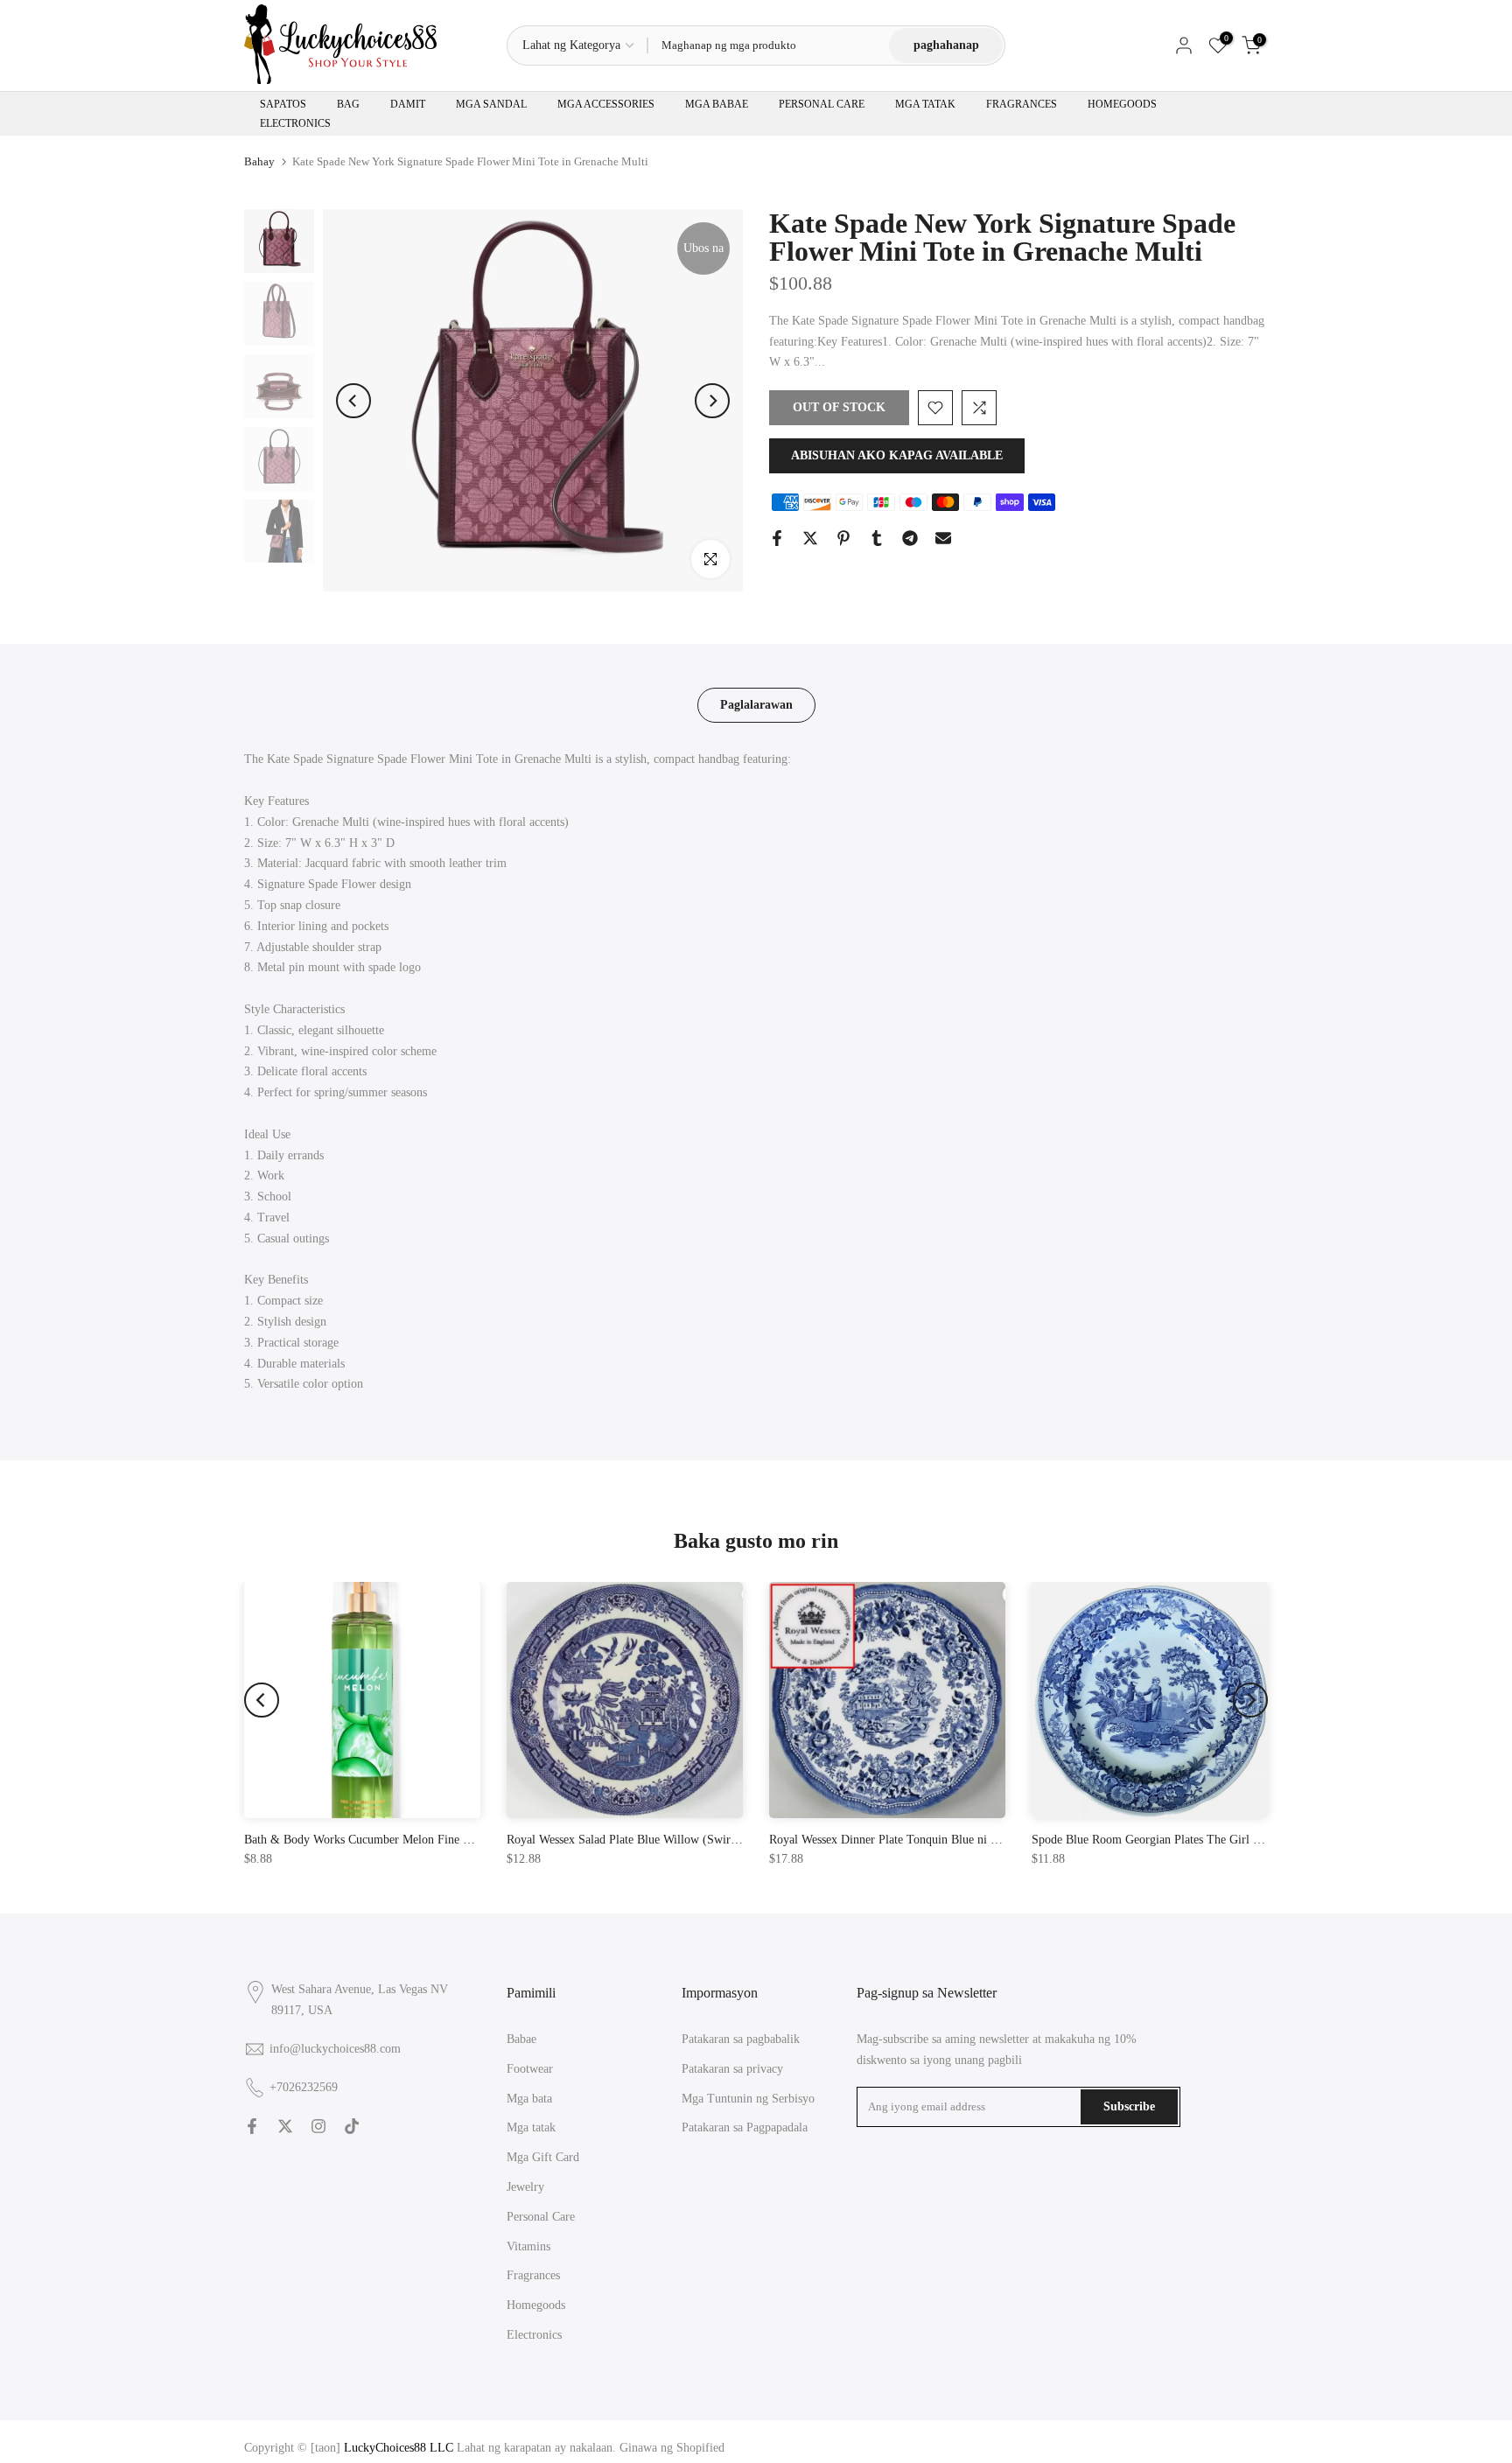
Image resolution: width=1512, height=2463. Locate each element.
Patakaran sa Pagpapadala (745, 2127)
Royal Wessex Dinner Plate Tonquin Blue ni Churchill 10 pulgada (932, 1840)
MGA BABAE (717, 104)
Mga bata (529, 2099)
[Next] (712, 401)
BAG (348, 104)
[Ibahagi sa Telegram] (910, 538)
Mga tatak (531, 2127)
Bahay (259, 161)
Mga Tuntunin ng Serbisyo (748, 2099)
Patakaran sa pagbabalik (741, 2039)
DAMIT (408, 104)
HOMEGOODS (1122, 104)
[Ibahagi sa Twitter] (810, 538)
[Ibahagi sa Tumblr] (877, 538)
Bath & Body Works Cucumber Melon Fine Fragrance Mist (391, 1840)
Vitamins (528, 2246)
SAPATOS (283, 104)
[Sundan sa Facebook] (252, 2126)
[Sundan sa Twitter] (285, 2126)
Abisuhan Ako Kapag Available (897, 455)
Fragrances (533, 2275)
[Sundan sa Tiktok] (352, 2126)
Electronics (534, 2335)
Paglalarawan (756, 705)
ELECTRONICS (295, 123)
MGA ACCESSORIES (606, 104)
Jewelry (525, 2187)
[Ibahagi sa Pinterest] (843, 538)
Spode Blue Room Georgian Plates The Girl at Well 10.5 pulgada (1193, 1840)
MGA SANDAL (491, 104)
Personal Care (541, 2217)
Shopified (700, 2448)
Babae (521, 2039)
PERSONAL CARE (822, 104)
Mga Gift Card (543, 2157)
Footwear (530, 2069)
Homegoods (536, 2305)
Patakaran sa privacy (732, 2069)
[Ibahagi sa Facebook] (777, 538)
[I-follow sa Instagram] (318, 2126)
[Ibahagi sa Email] (943, 538)
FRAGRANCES (1022, 104)
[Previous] (353, 401)
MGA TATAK (925, 104)
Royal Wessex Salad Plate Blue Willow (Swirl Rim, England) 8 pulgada (685, 1840)
